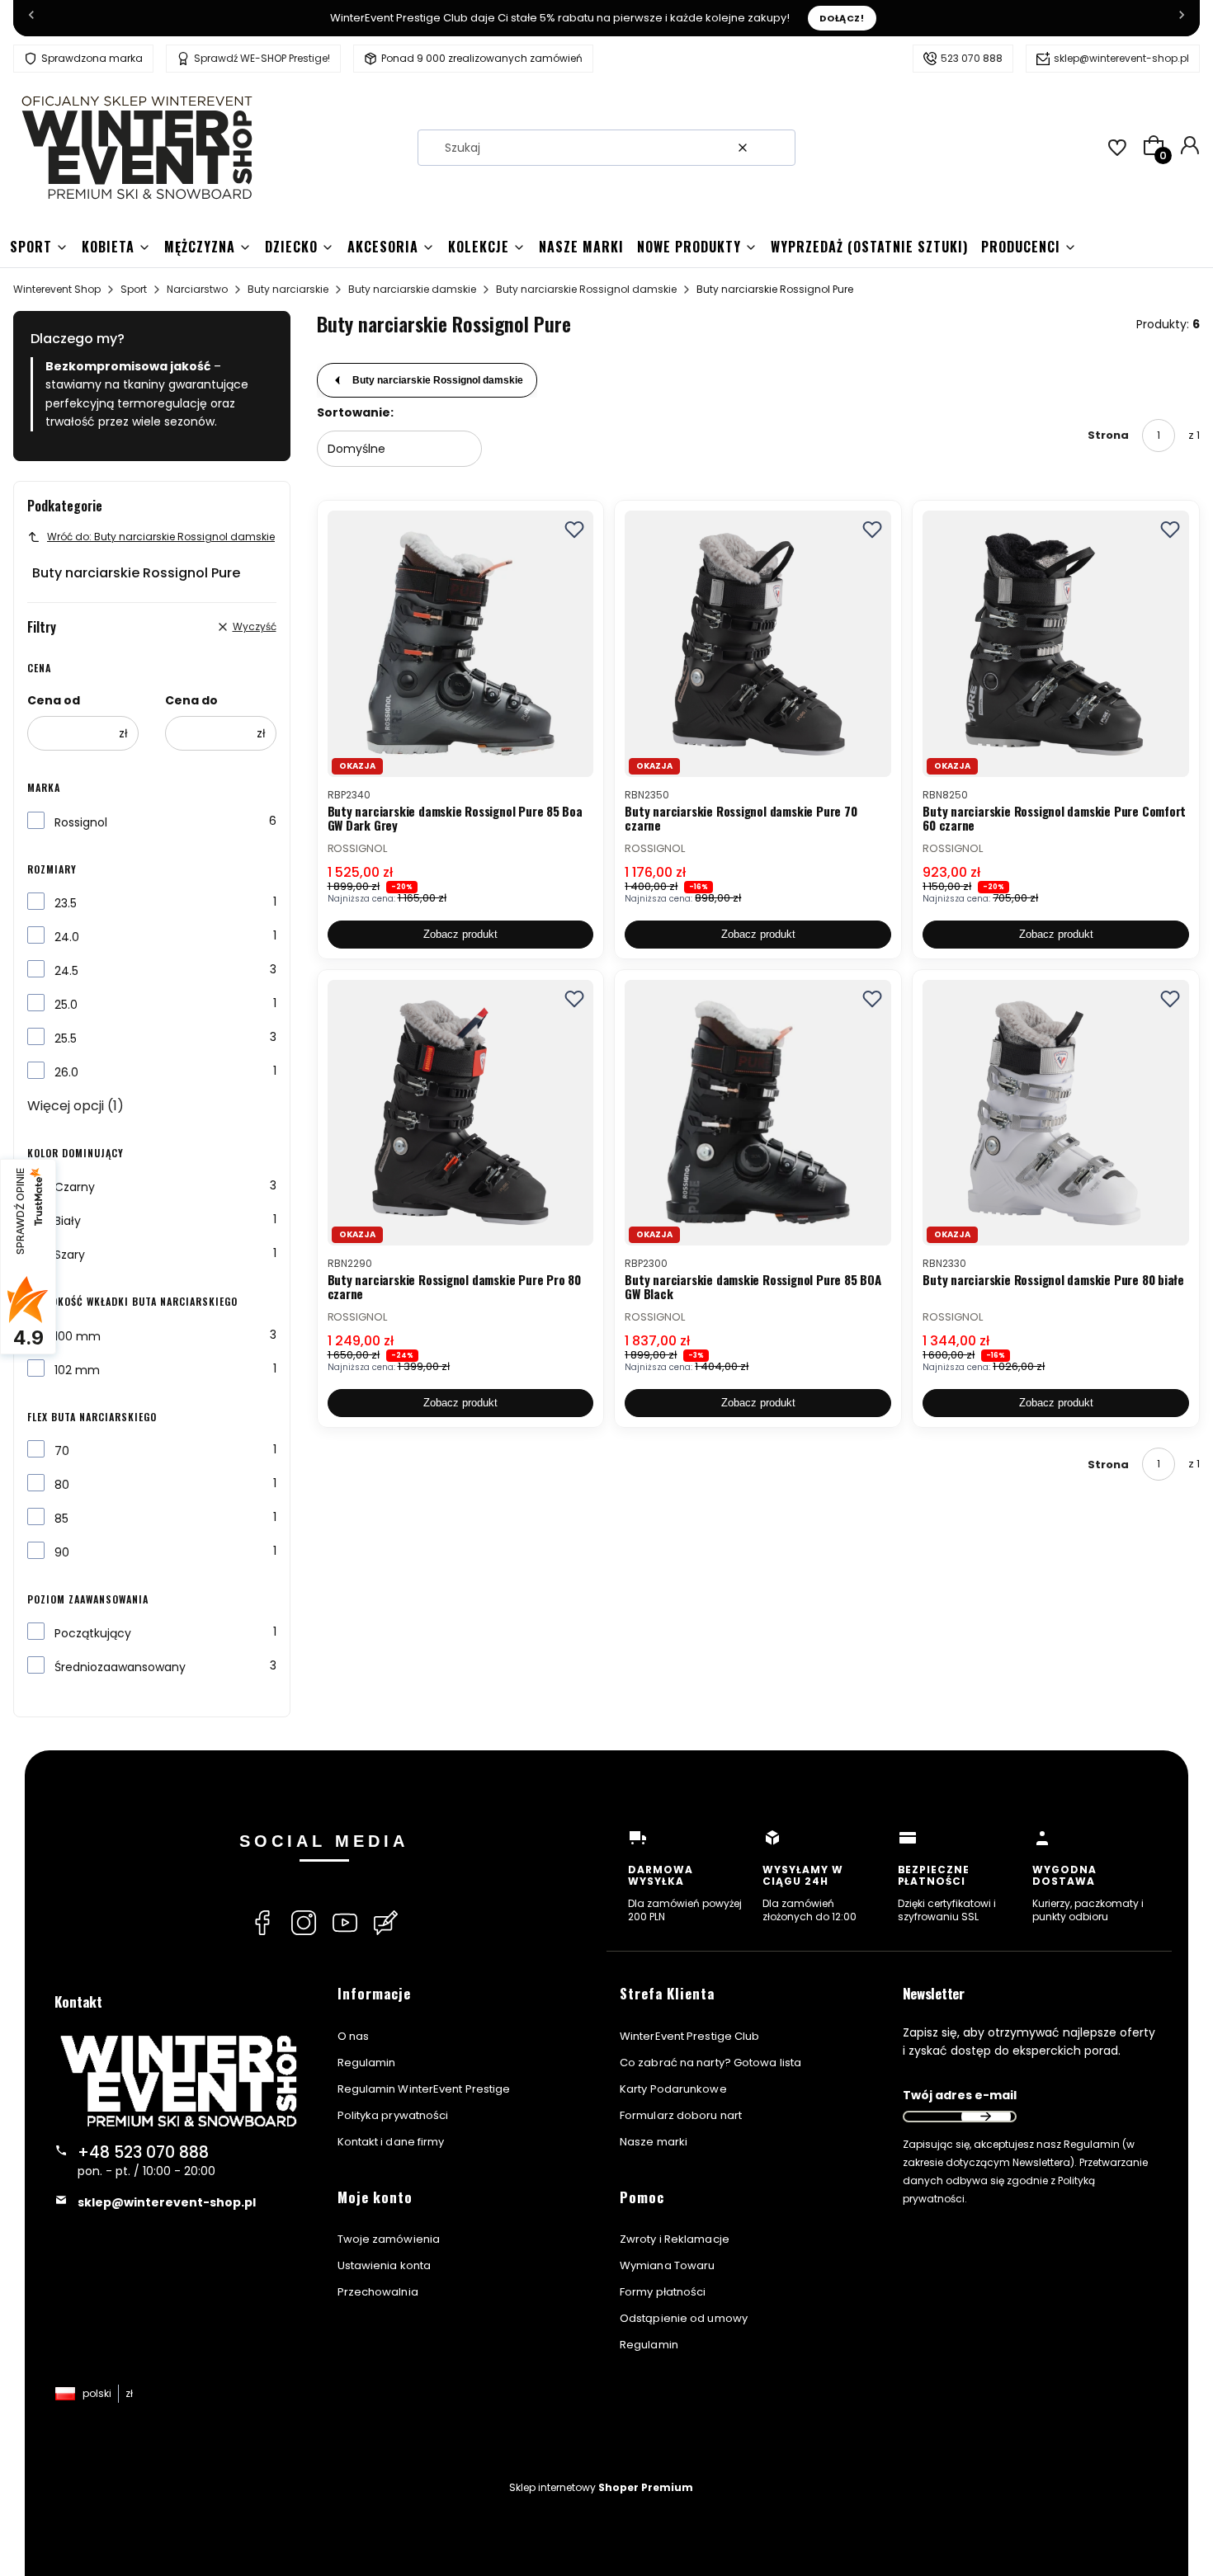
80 (62, 1485)
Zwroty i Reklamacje (675, 2239)
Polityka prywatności (393, 2115)
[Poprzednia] (31, 18)
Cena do (191, 700)
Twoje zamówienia (389, 2239)
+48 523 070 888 (143, 2152)
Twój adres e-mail (960, 2095)
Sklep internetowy (601, 2487)
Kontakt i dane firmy (391, 2142)
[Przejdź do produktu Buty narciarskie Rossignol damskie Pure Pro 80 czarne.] (461, 1113)
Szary (70, 1255)
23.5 (66, 903)
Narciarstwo (197, 289)
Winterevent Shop (57, 289)
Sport (134, 289)
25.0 (66, 1005)
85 (61, 1519)
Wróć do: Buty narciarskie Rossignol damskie (161, 537)
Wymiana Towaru (667, 2265)
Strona (1108, 435)
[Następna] (1182, 18)
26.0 (66, 1072)
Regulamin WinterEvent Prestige (424, 2089)
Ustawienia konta (385, 2265)
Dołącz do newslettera (986, 2117)
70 (62, 1451)
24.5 (66, 971)
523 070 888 (972, 58)
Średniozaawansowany (120, 1667)
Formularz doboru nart (681, 2115)
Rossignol (81, 822)
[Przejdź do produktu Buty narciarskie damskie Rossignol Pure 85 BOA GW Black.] (758, 1113)
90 (62, 1552)
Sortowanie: (355, 412)
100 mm (78, 1336)
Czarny (75, 1187)
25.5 (66, 1038)
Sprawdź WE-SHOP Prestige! (262, 58)
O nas (354, 2036)
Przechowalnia (378, 2292)
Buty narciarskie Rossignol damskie (586, 289)
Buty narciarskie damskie (412, 289)
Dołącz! (842, 18)
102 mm (77, 1370)
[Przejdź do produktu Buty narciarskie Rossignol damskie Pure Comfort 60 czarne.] (1056, 644)
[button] (776, 148)
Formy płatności (663, 2292)
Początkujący (93, 1633)
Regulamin (367, 2063)
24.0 (67, 937)
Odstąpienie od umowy (684, 2318)
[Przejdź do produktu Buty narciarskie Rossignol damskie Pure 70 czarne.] (758, 644)
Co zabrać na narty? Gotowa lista (710, 2063)
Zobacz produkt (460, 934)
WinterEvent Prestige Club (690, 2036)
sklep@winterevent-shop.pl (1121, 58)
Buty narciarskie (288, 289)
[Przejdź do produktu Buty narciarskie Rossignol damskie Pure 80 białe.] (1056, 1113)
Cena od (54, 700)
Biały (68, 1221)
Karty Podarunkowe (673, 2089)
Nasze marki (654, 2142)
